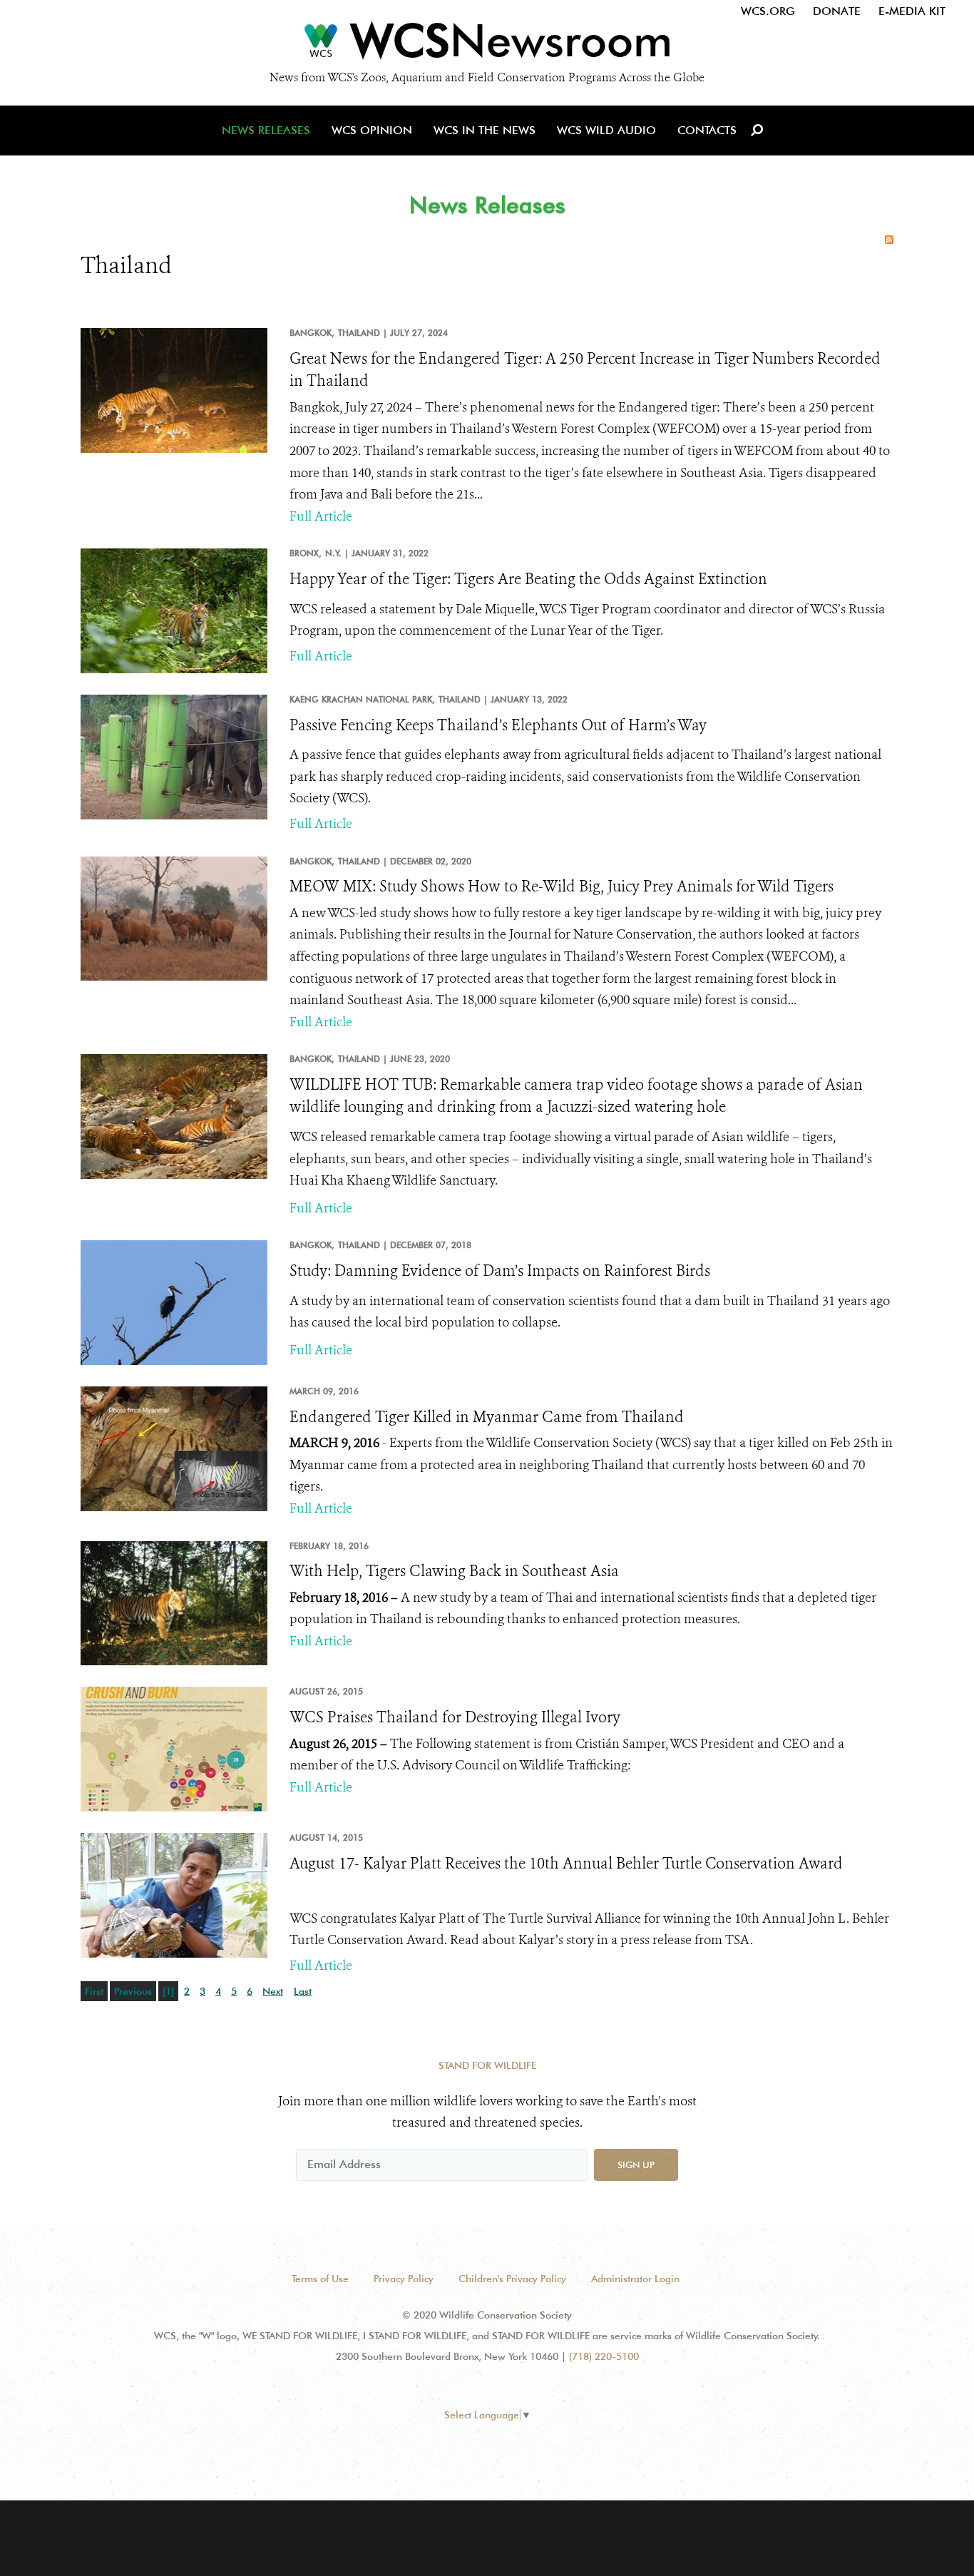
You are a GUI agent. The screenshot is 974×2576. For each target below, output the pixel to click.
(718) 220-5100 (604, 2356)
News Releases (266, 130)
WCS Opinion (372, 130)
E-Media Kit (912, 11)
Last (303, 1991)
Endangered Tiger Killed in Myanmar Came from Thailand (487, 1417)
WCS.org (768, 11)
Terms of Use (320, 2279)
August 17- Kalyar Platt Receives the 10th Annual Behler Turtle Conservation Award (566, 1864)
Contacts (707, 130)
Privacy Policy (404, 2279)
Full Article (321, 516)
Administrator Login (635, 2279)
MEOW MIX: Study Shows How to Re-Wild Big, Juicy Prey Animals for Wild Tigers (562, 886)
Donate (837, 11)
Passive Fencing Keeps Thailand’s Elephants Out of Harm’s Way (498, 725)
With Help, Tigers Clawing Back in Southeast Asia (454, 1571)
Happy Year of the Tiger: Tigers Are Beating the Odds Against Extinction (528, 579)
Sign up (636, 2164)
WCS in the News (485, 130)
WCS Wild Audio (606, 130)
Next (273, 1991)
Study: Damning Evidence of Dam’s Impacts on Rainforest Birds (500, 1271)
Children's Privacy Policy (512, 2279)
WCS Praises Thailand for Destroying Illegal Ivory (455, 1717)
